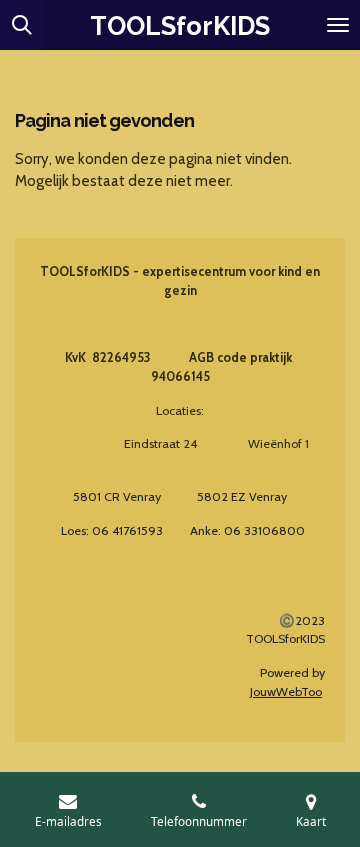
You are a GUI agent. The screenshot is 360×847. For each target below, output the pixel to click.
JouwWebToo (286, 691)
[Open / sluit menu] (338, 25)
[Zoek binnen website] (22, 25)
